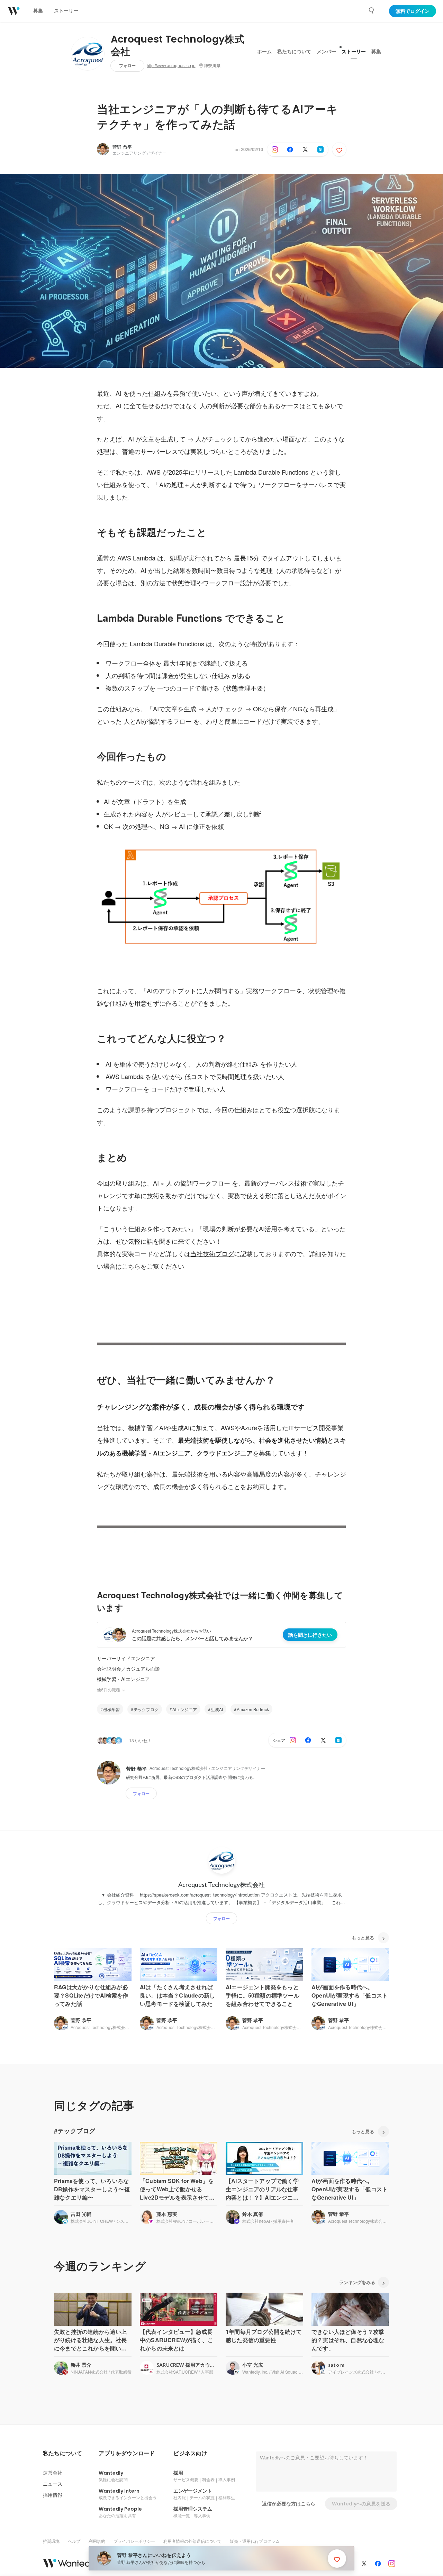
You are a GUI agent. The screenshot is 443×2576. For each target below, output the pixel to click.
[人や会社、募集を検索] (372, 11)
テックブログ (146, 1709)
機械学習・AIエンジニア (123, 1679)
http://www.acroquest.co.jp (171, 66)
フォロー (127, 66)
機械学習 (111, 1709)
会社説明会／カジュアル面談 (128, 1669)
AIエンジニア (185, 1709)
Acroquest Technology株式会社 (178, 46)
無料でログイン (413, 11)
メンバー (326, 52)
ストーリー (354, 52)
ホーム (264, 52)
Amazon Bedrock (253, 1709)
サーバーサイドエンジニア (126, 1658)
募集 (376, 52)
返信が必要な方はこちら (289, 2504)
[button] (62, 2454)
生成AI (217, 1709)
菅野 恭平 (122, 147)
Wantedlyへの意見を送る (361, 2504)
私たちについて (294, 52)
